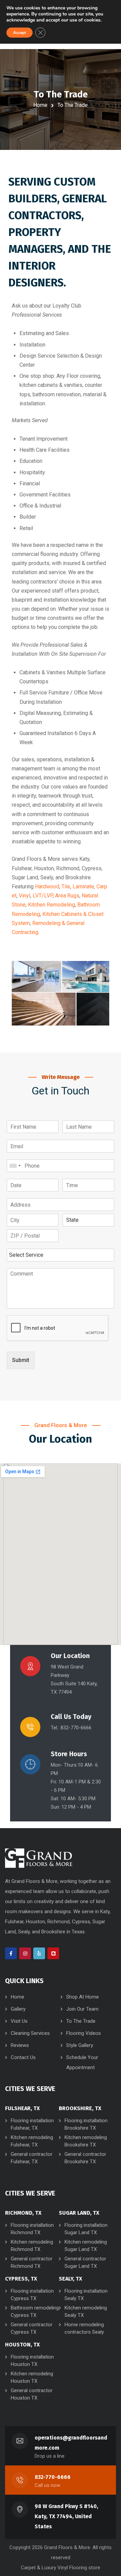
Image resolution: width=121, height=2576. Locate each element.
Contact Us (23, 2057)
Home (40, 105)
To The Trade (81, 2021)
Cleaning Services (30, 2033)
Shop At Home (83, 1997)
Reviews (20, 2045)
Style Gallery (80, 2045)
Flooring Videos (84, 2033)
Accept (19, 33)
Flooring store (85, 2568)
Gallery (18, 2009)
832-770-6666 (53, 2477)
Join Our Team (82, 2009)
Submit (21, 1360)
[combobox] (15, 1166)
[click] (39, 1858)
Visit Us (19, 2021)
